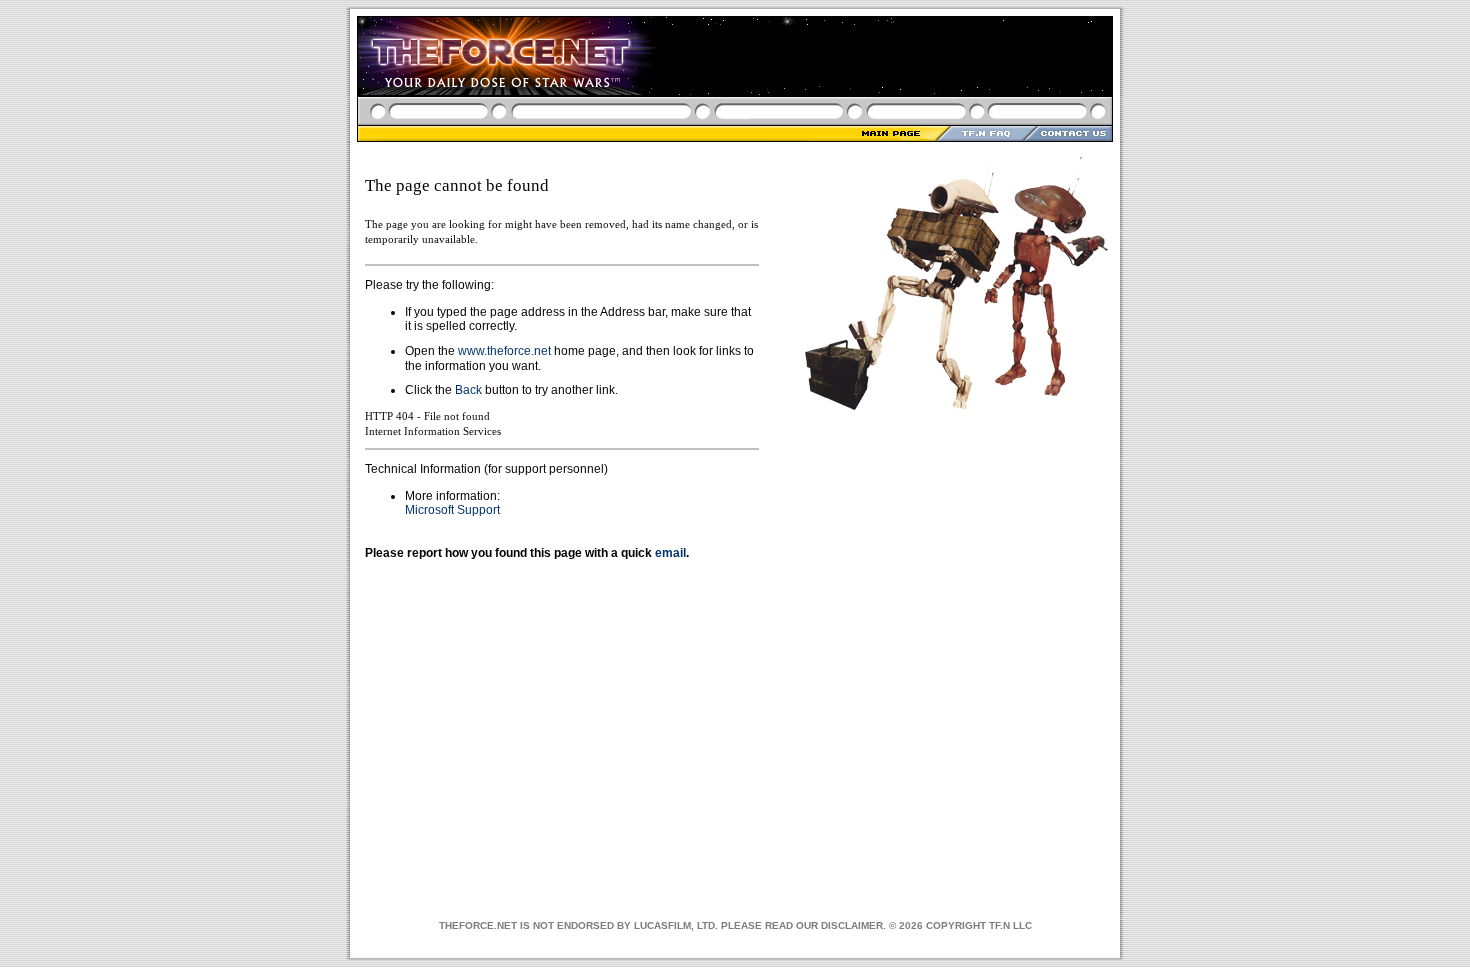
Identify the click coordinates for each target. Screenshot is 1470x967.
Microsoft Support (452, 510)
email (670, 553)
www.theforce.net (504, 351)
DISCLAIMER (852, 925)
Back (468, 390)
